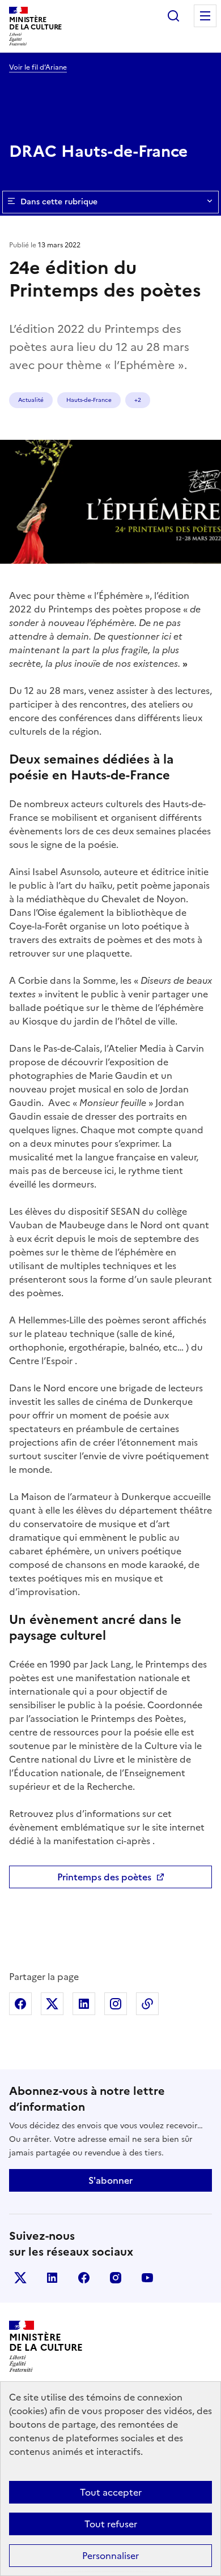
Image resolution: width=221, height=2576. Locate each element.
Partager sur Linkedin (84, 2004)
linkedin (52, 2278)
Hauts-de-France (89, 400)
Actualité (31, 400)
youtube (147, 2278)
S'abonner (110, 2180)
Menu (205, 16)
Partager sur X (52, 2004)
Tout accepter (111, 2492)
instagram (116, 2278)
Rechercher (173, 16)
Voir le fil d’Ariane (38, 67)
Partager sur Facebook (20, 2004)
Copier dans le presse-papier (147, 2004)
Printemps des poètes (104, 1877)
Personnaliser (110, 2556)
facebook (84, 2278)
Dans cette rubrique (59, 202)
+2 (138, 400)
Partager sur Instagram (116, 2004)
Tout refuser (111, 2524)
